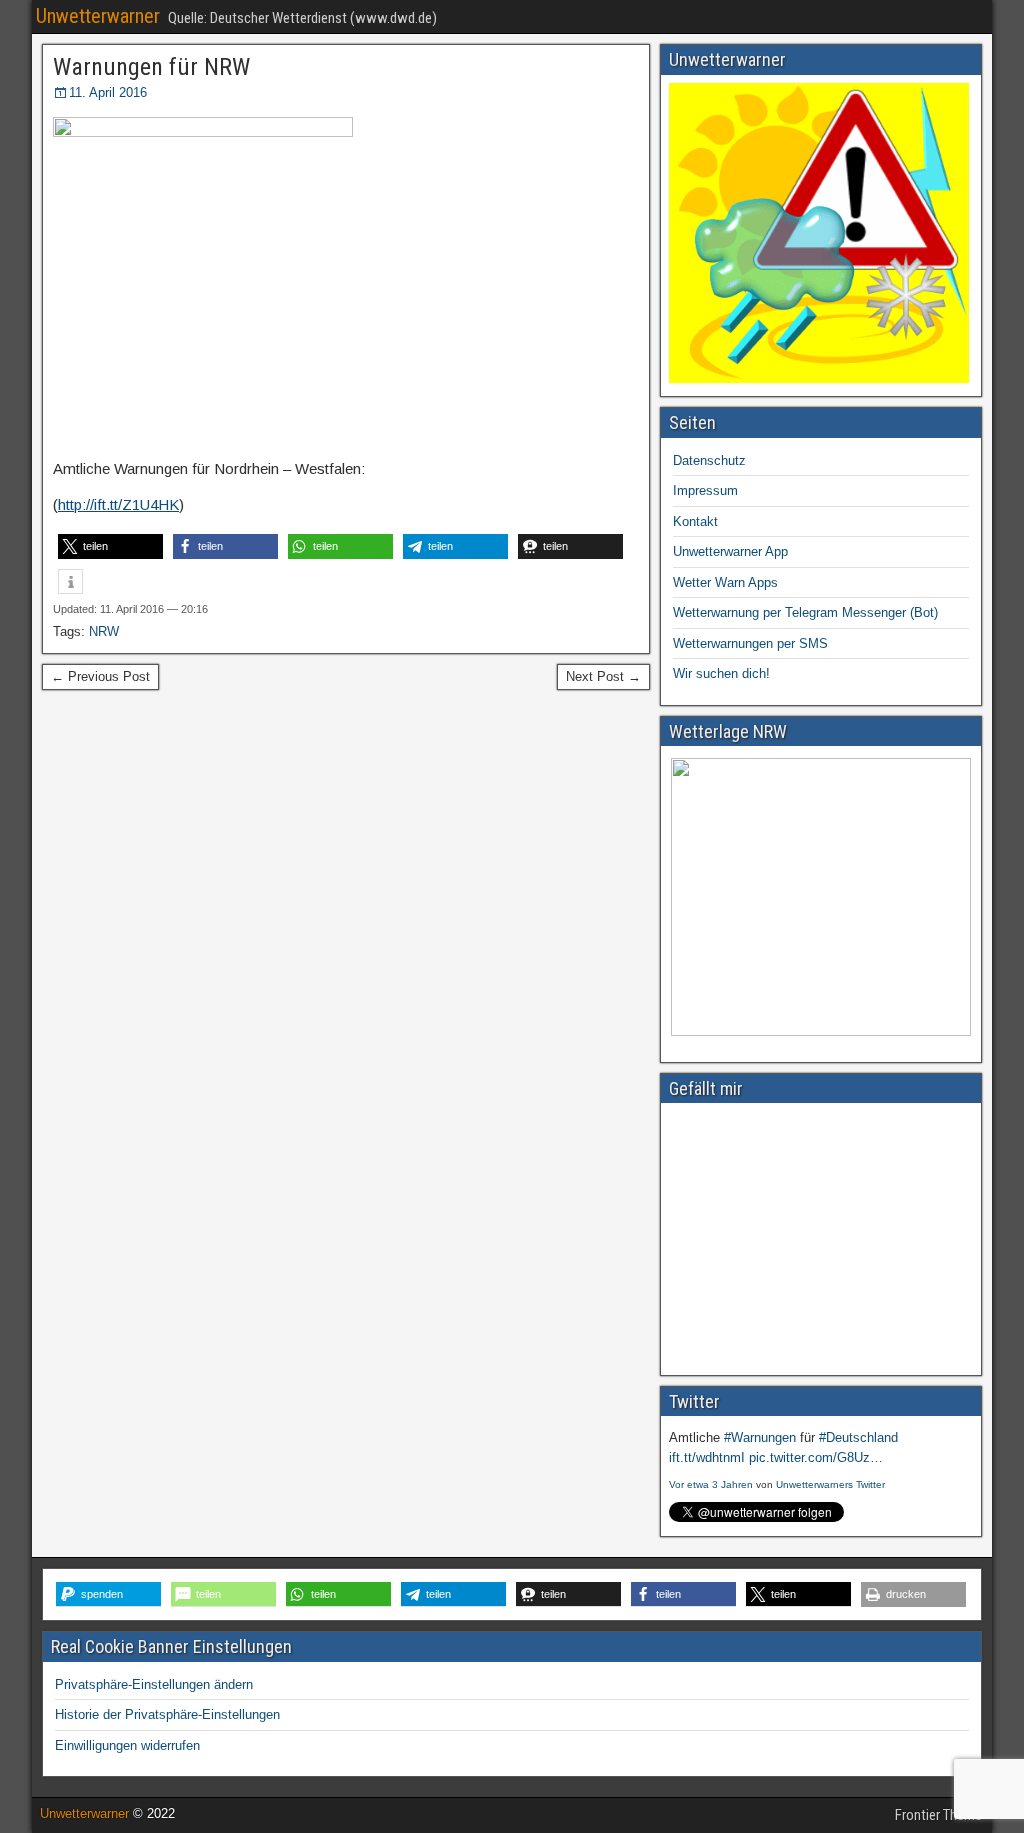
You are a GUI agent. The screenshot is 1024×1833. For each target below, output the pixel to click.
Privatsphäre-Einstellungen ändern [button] (154, 1684)
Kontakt (695, 521)
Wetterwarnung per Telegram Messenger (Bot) (805, 612)
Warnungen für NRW (151, 67)
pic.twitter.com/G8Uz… (816, 1457)
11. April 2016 (108, 92)
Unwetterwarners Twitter (830, 1484)
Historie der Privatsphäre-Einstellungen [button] (167, 1714)
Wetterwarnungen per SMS (750, 643)
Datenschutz (709, 460)
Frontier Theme (938, 1815)
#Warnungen (760, 1437)
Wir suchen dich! (721, 673)
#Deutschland (858, 1437)
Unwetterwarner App (730, 551)
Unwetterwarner (98, 16)
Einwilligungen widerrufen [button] (127, 1745)
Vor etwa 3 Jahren (711, 1484)
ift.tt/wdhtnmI (707, 1457)
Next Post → (603, 676)
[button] (110, 546)
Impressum (705, 490)
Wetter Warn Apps (725, 582)
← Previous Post (100, 676)
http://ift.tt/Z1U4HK (118, 504)
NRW (104, 631)
